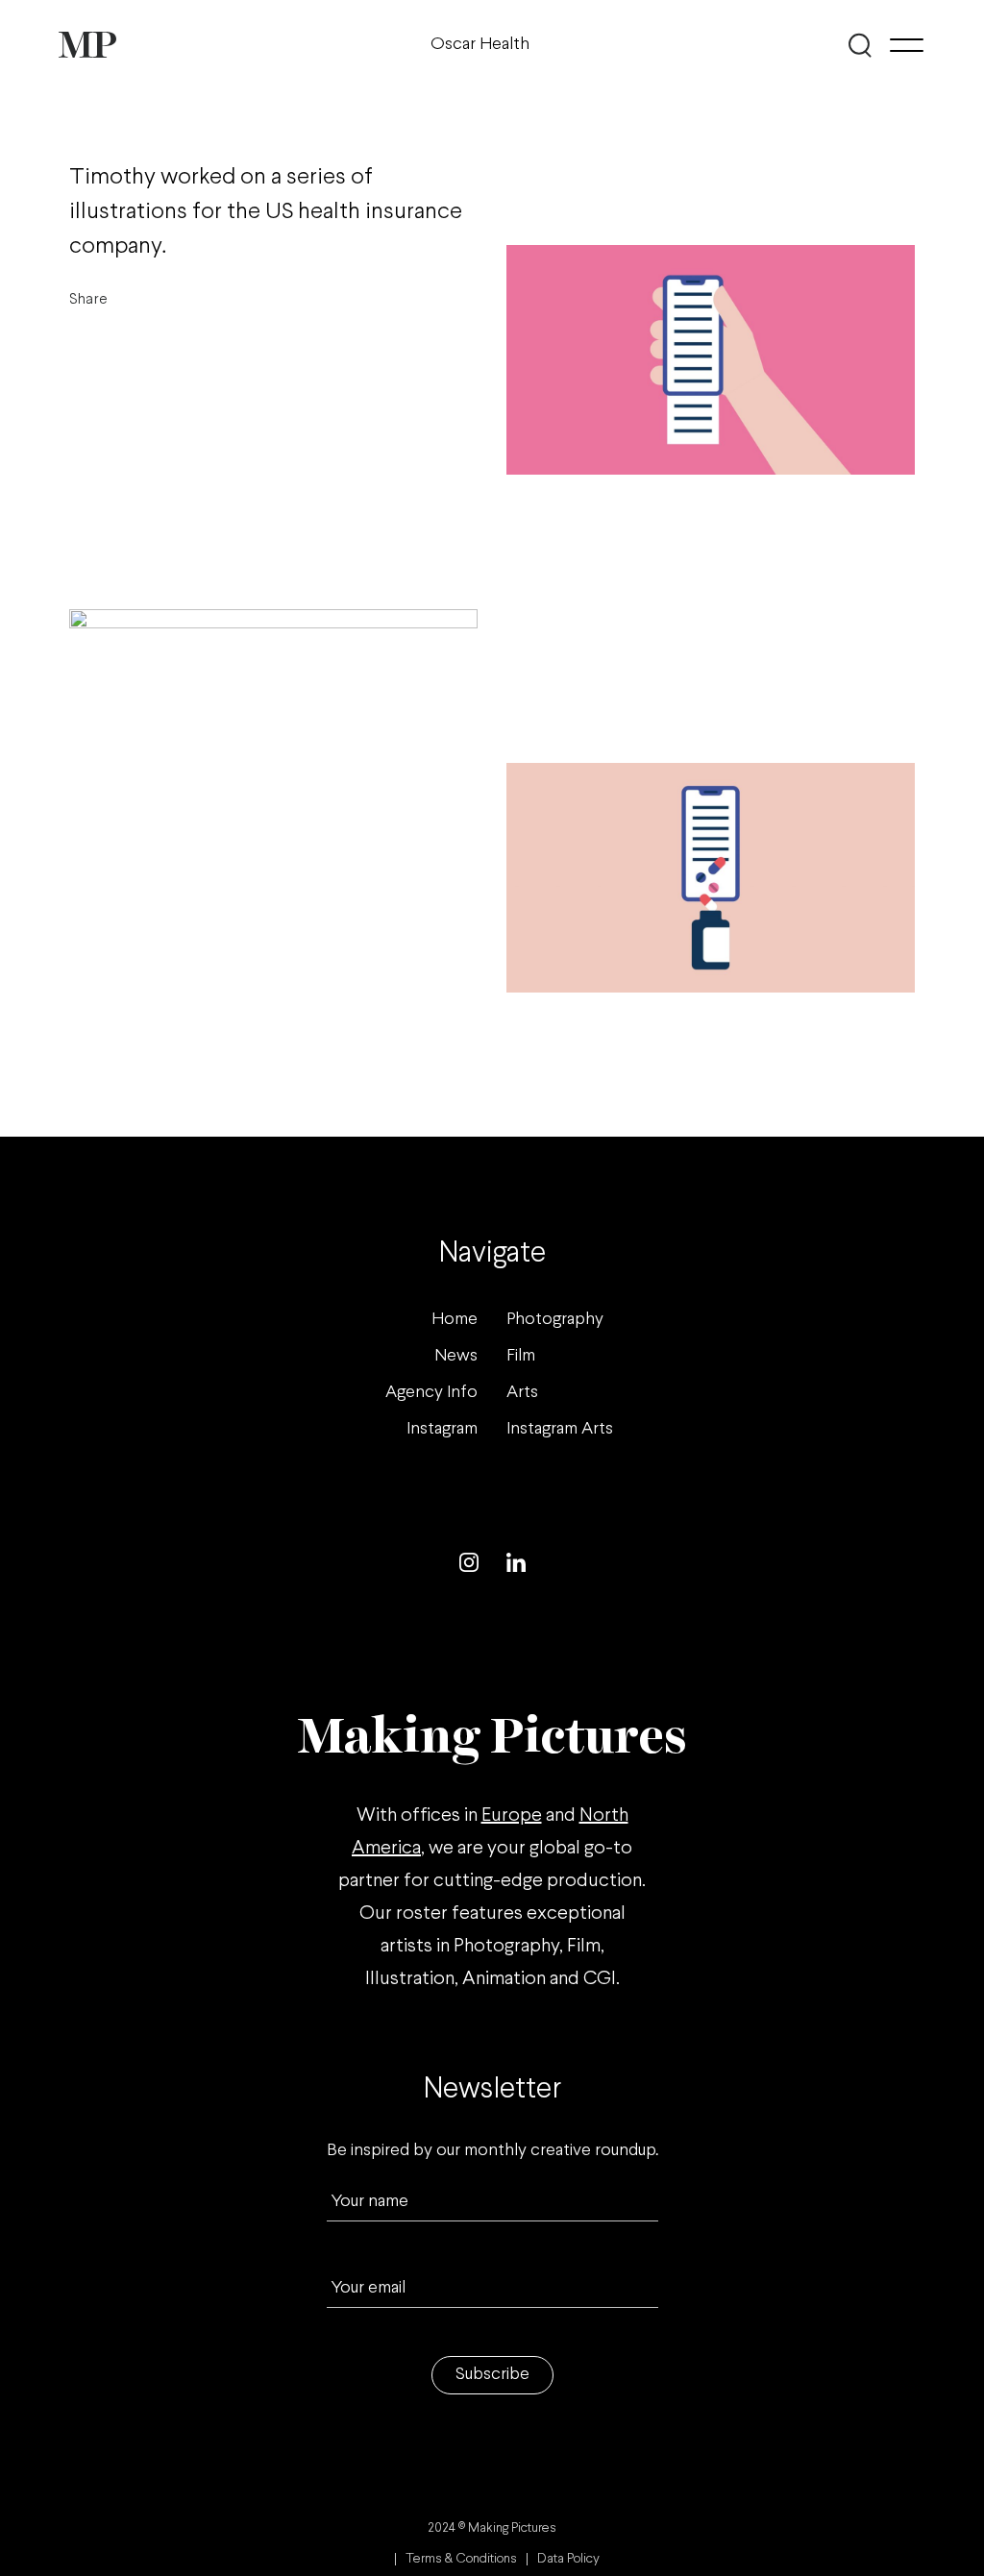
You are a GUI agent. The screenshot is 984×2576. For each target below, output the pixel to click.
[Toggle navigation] (907, 45)
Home (455, 1320)
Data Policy (568, 2559)
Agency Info (431, 1393)
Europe (512, 1815)
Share (88, 299)
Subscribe (492, 2375)
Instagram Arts (560, 1429)
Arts (522, 1393)
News (456, 1356)
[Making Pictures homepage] (87, 45)
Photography (555, 1320)
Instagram (442, 1429)
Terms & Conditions (461, 2559)
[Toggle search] (861, 45)
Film (521, 1356)
